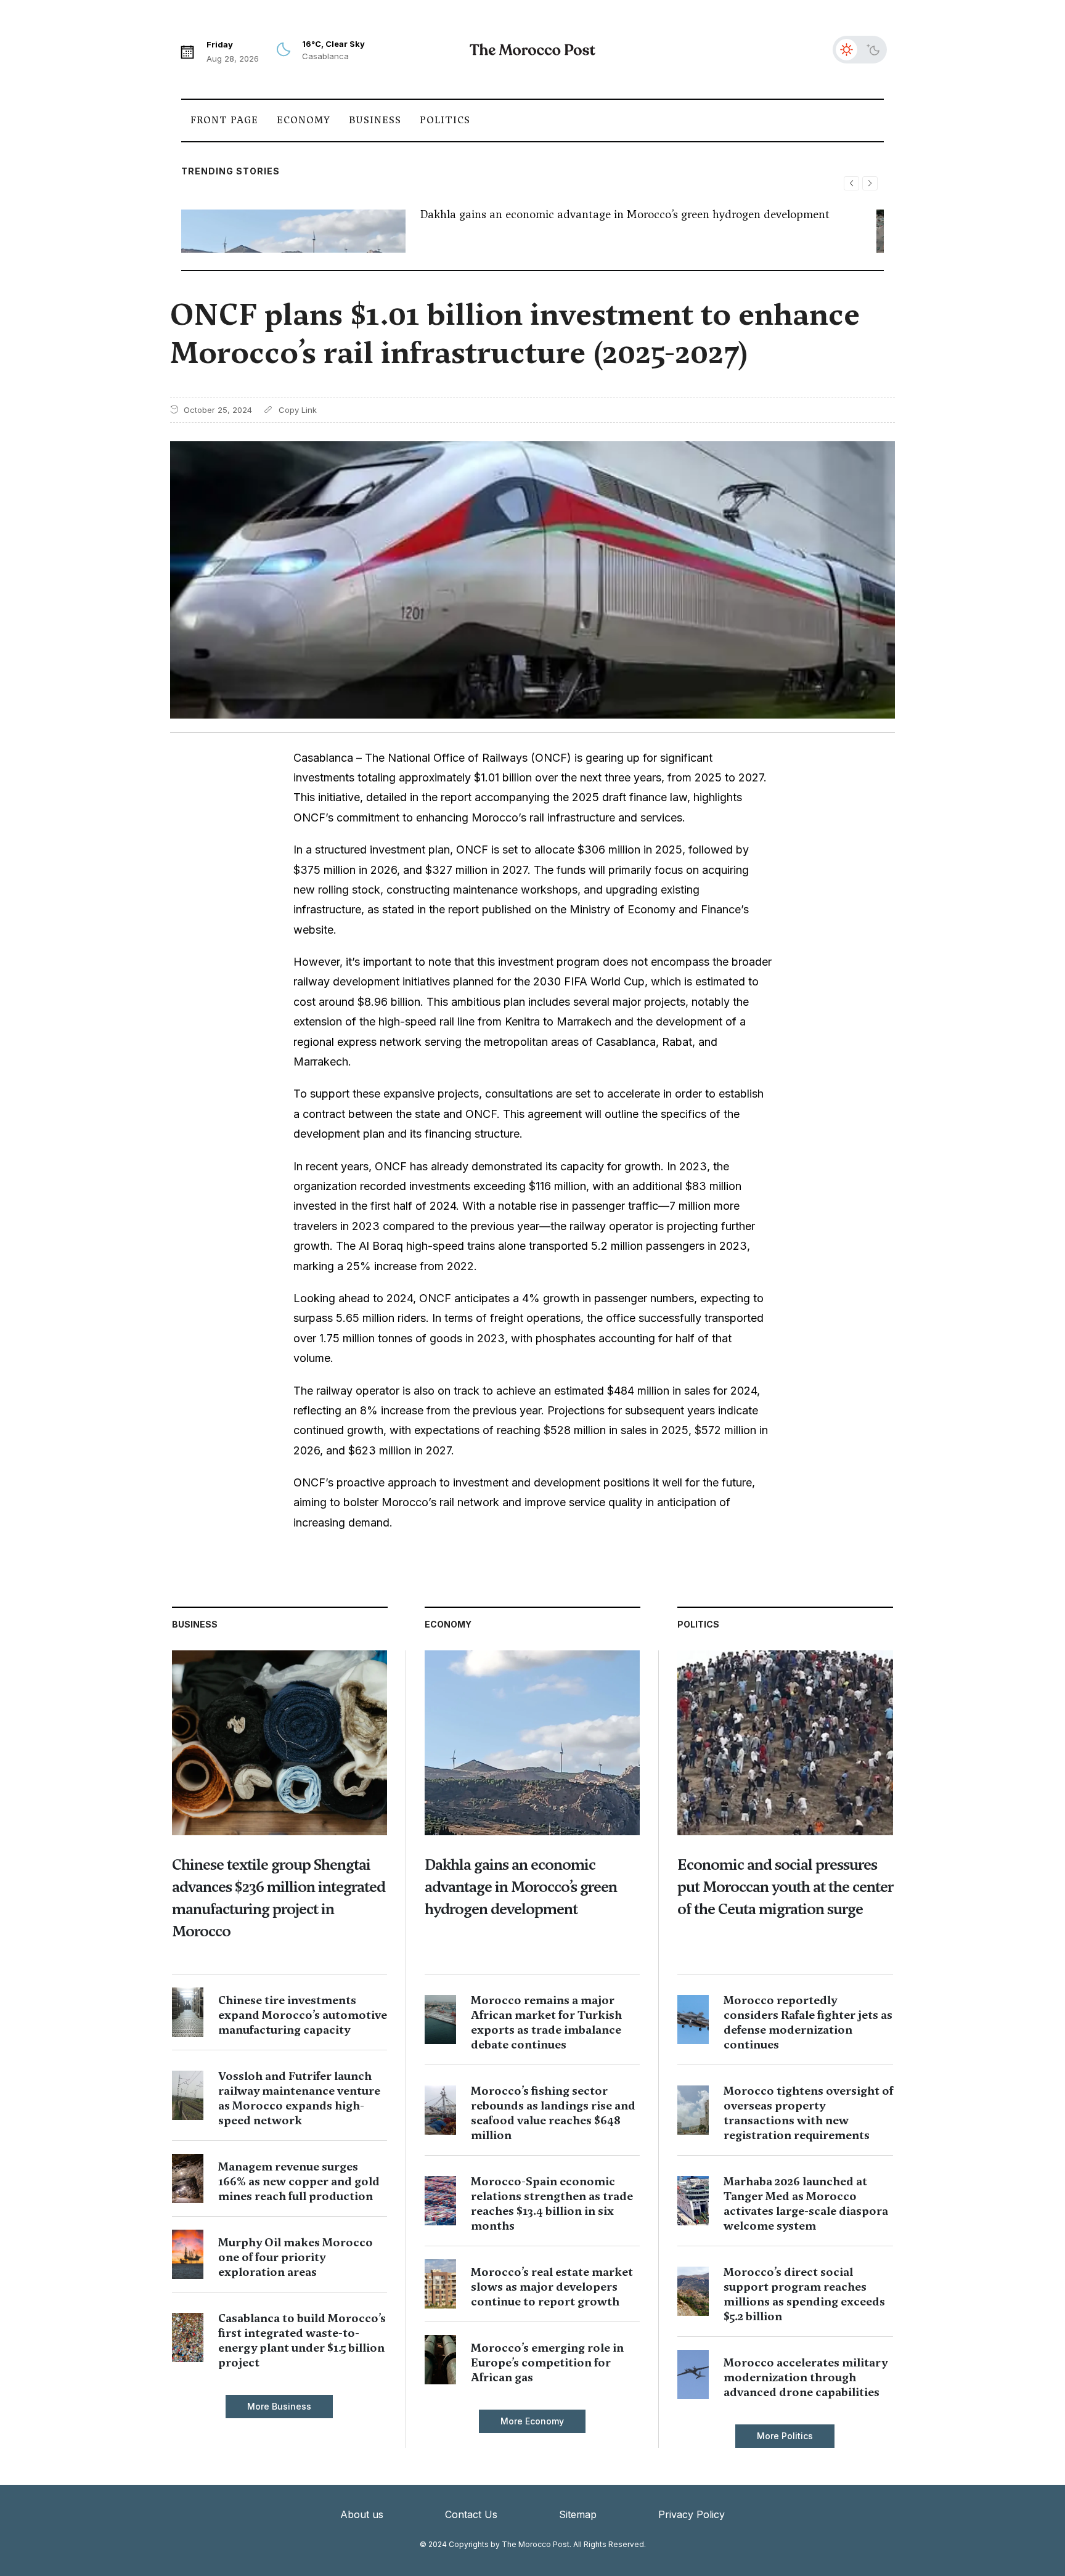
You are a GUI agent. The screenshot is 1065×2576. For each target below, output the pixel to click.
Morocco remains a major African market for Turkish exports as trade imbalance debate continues (546, 2022)
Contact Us (471, 2514)
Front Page (224, 120)
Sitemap (578, 2514)
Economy (304, 120)
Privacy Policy (692, 2514)
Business (375, 120)
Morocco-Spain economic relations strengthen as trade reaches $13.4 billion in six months (552, 2203)
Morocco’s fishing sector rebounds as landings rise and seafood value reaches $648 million (553, 2113)
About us (362, 2514)
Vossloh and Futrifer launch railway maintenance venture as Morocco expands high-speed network (299, 2098)
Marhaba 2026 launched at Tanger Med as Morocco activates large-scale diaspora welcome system (806, 2203)
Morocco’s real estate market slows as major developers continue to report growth (552, 2287)
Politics (445, 120)
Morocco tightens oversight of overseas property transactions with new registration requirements (808, 2113)
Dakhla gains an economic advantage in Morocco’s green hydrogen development (625, 214)
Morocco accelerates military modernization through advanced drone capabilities (806, 2377)
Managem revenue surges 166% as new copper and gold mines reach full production (299, 2181)
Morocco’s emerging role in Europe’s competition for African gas (547, 2362)
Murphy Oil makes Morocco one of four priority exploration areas (296, 2257)
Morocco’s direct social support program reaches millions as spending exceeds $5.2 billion (804, 2294)
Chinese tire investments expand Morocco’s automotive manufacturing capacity (303, 2015)
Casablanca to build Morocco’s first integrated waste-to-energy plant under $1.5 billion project (302, 2340)
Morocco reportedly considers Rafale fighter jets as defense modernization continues (808, 2022)
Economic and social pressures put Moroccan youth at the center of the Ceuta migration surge (785, 1887)
